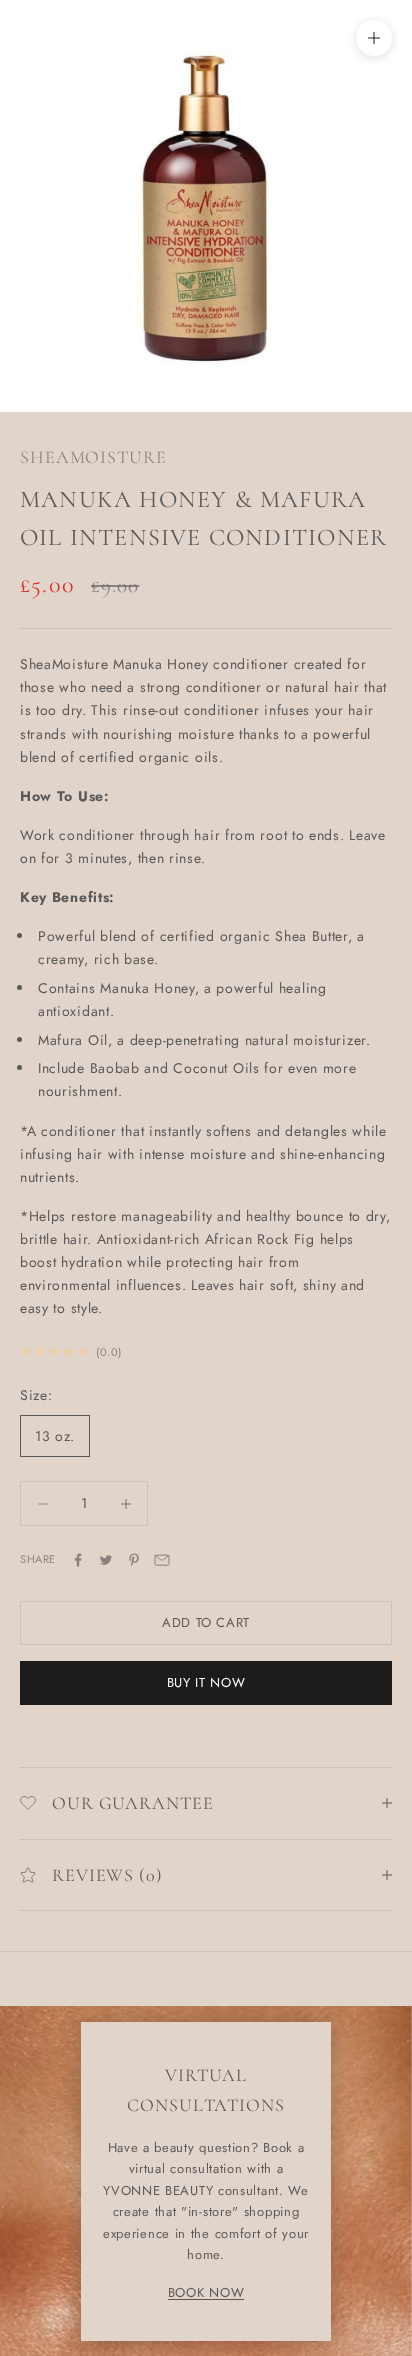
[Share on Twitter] (106, 1560)
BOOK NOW (206, 2292)
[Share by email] (162, 1560)
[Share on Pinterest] (134, 1560)
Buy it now (206, 1682)
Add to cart (206, 1622)
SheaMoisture (93, 457)
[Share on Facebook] (78, 1560)
